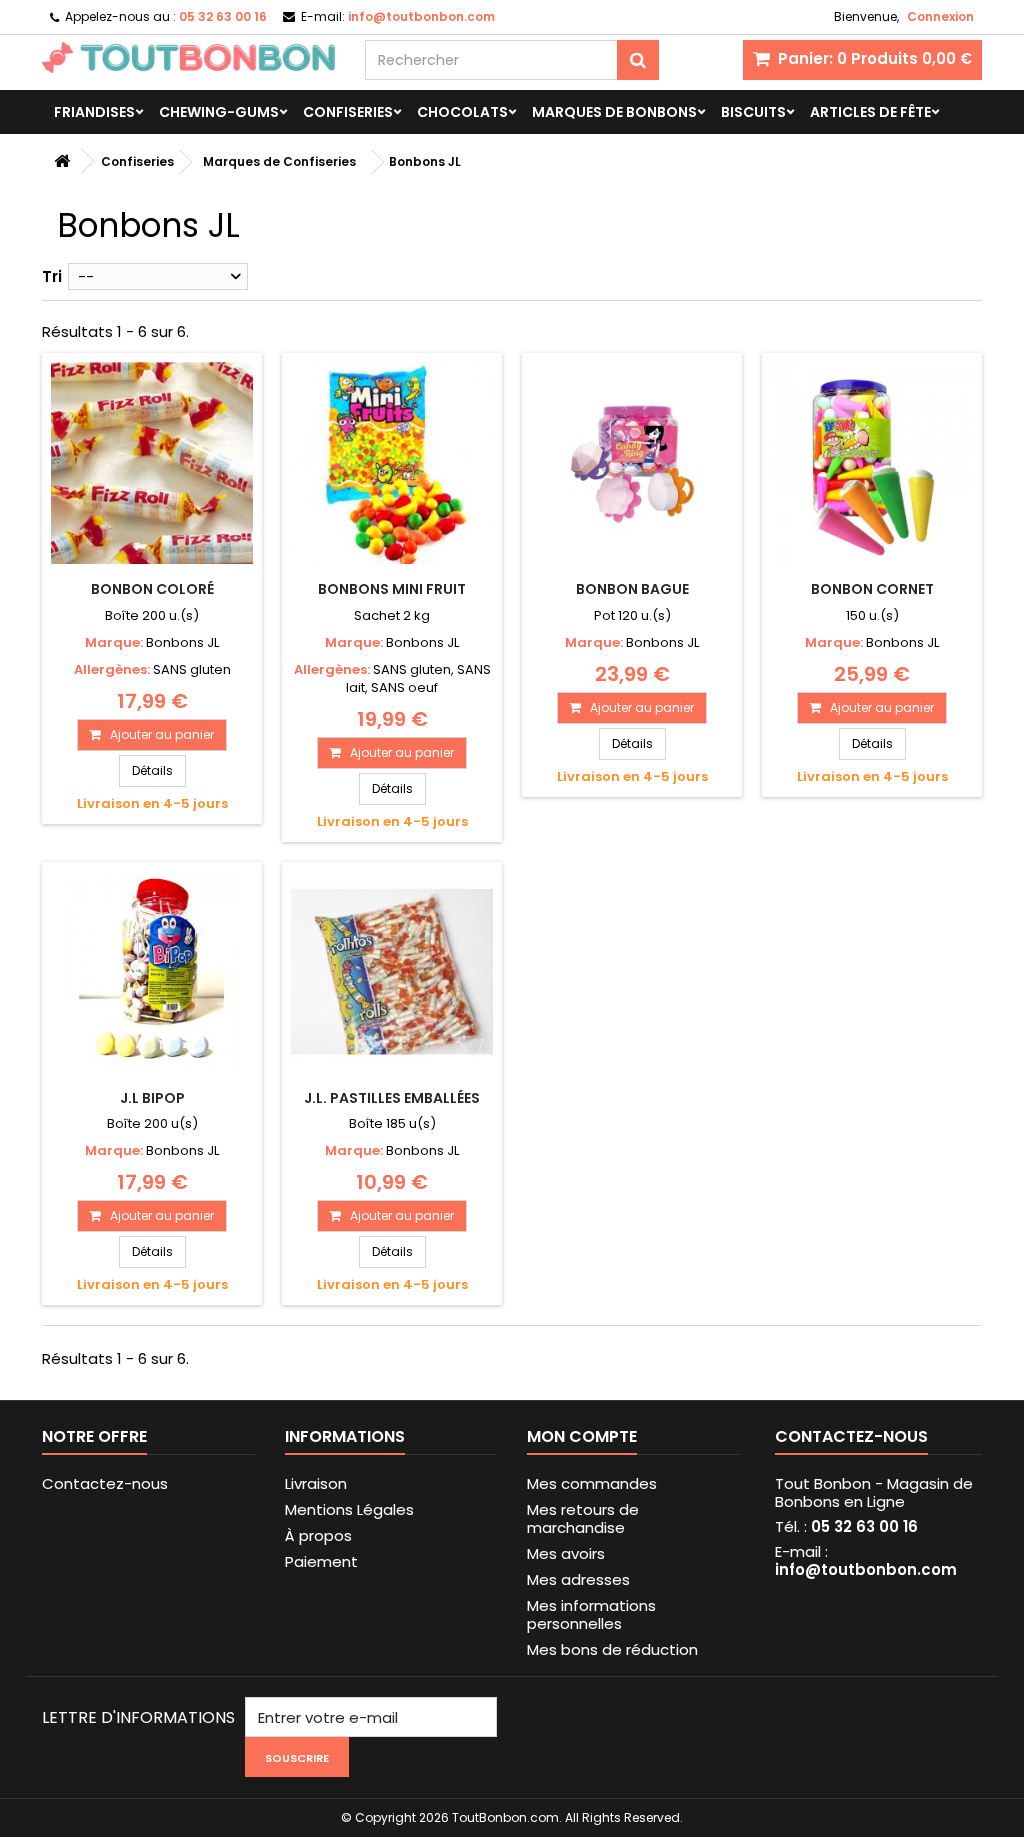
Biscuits (753, 112)
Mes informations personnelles (591, 1614)
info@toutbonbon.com (866, 1569)
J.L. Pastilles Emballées (392, 1098)
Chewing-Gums (219, 112)
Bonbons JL (182, 642)
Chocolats (462, 112)
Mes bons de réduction (612, 1649)
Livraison (316, 1483)
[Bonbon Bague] (632, 463)
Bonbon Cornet (872, 589)
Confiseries (348, 112)
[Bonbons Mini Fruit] (392, 463)
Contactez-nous (105, 1483)
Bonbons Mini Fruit (392, 589)
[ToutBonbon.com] (188, 57)
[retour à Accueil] (62, 161)
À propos (318, 1535)
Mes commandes (592, 1483)
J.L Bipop (152, 1098)
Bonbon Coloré (152, 589)
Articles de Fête (870, 112)
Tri (52, 276)
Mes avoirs (566, 1553)
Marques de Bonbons (614, 112)
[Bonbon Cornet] (872, 463)
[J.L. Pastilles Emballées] (392, 972)
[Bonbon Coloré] (152, 463)
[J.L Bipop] (152, 972)
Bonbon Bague (632, 589)
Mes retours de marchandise (583, 1518)
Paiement (321, 1561)
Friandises (94, 112)
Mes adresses (578, 1579)
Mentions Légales (349, 1509)
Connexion (940, 16)
